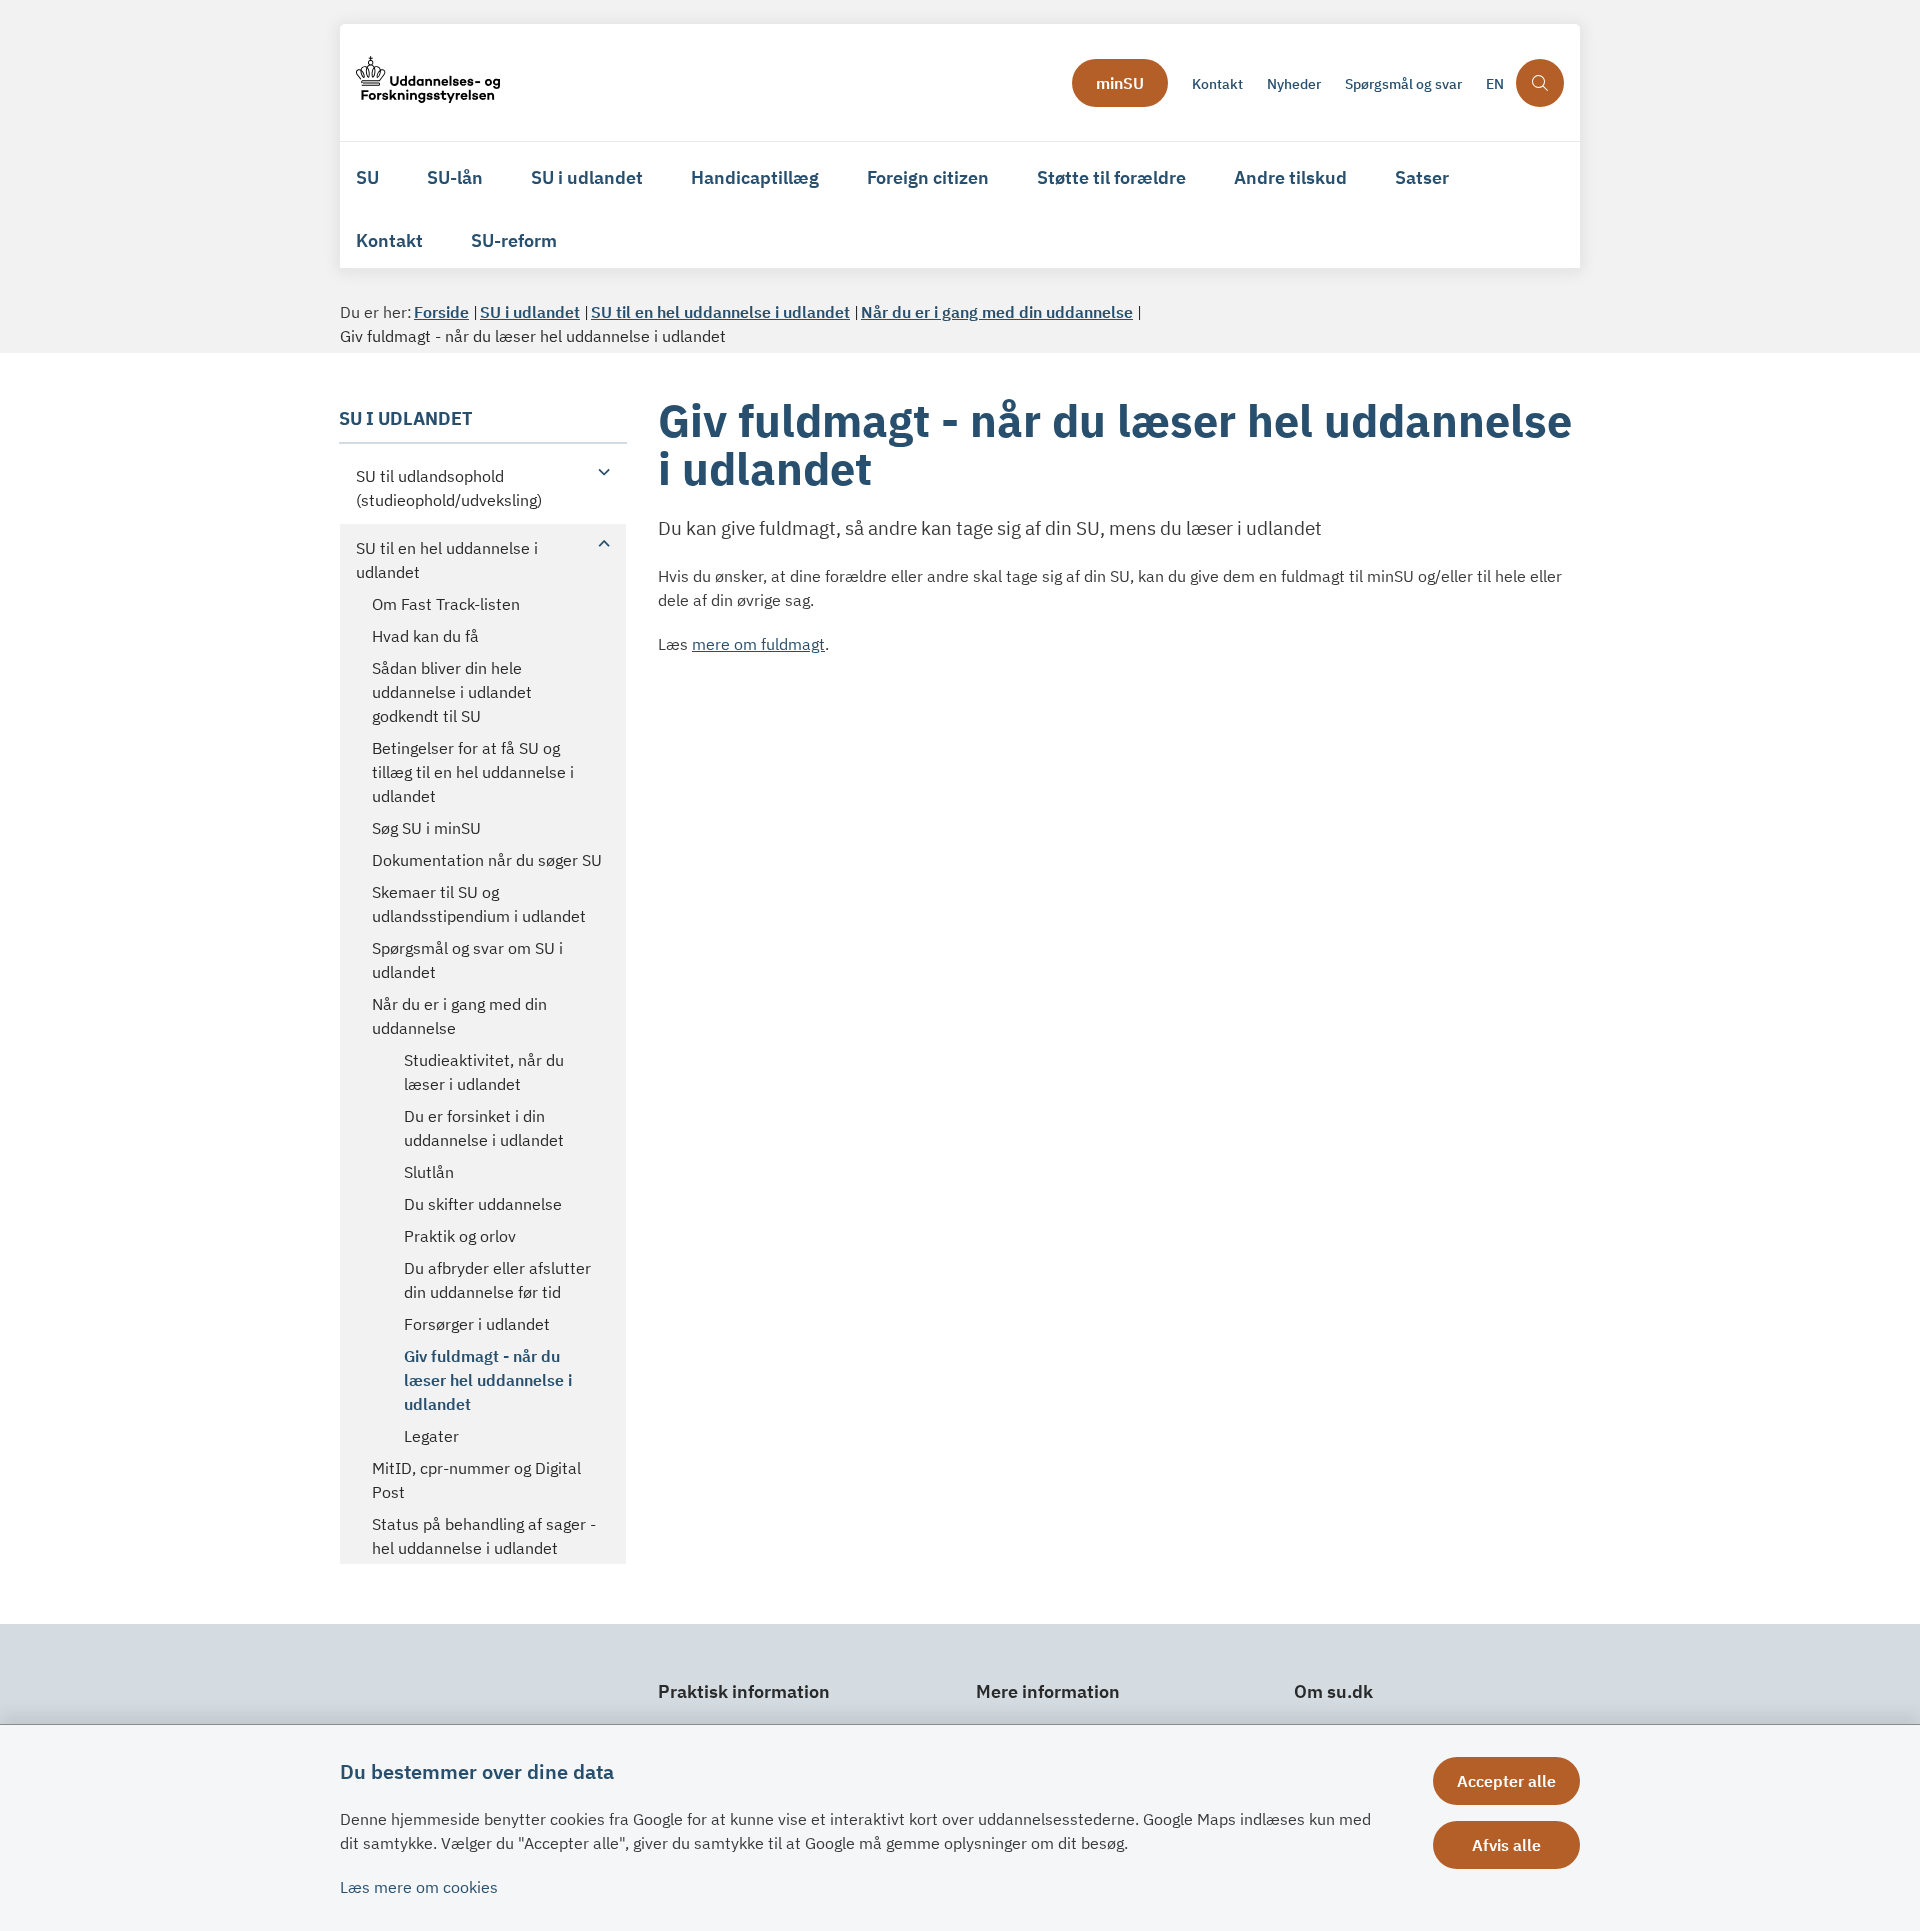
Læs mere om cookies (419, 1887)
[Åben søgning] (1540, 83)
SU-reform (514, 240)
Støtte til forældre (1111, 177)
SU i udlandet (587, 177)
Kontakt (389, 240)
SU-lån (455, 177)
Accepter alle (1506, 1781)
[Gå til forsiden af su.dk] (708, 82)
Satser (1422, 177)
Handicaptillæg (755, 177)
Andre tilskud (1290, 177)
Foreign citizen (928, 177)
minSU (1120, 83)
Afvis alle (1506, 1845)
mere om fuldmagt (758, 644)
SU (367, 177)
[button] (599, 471)
